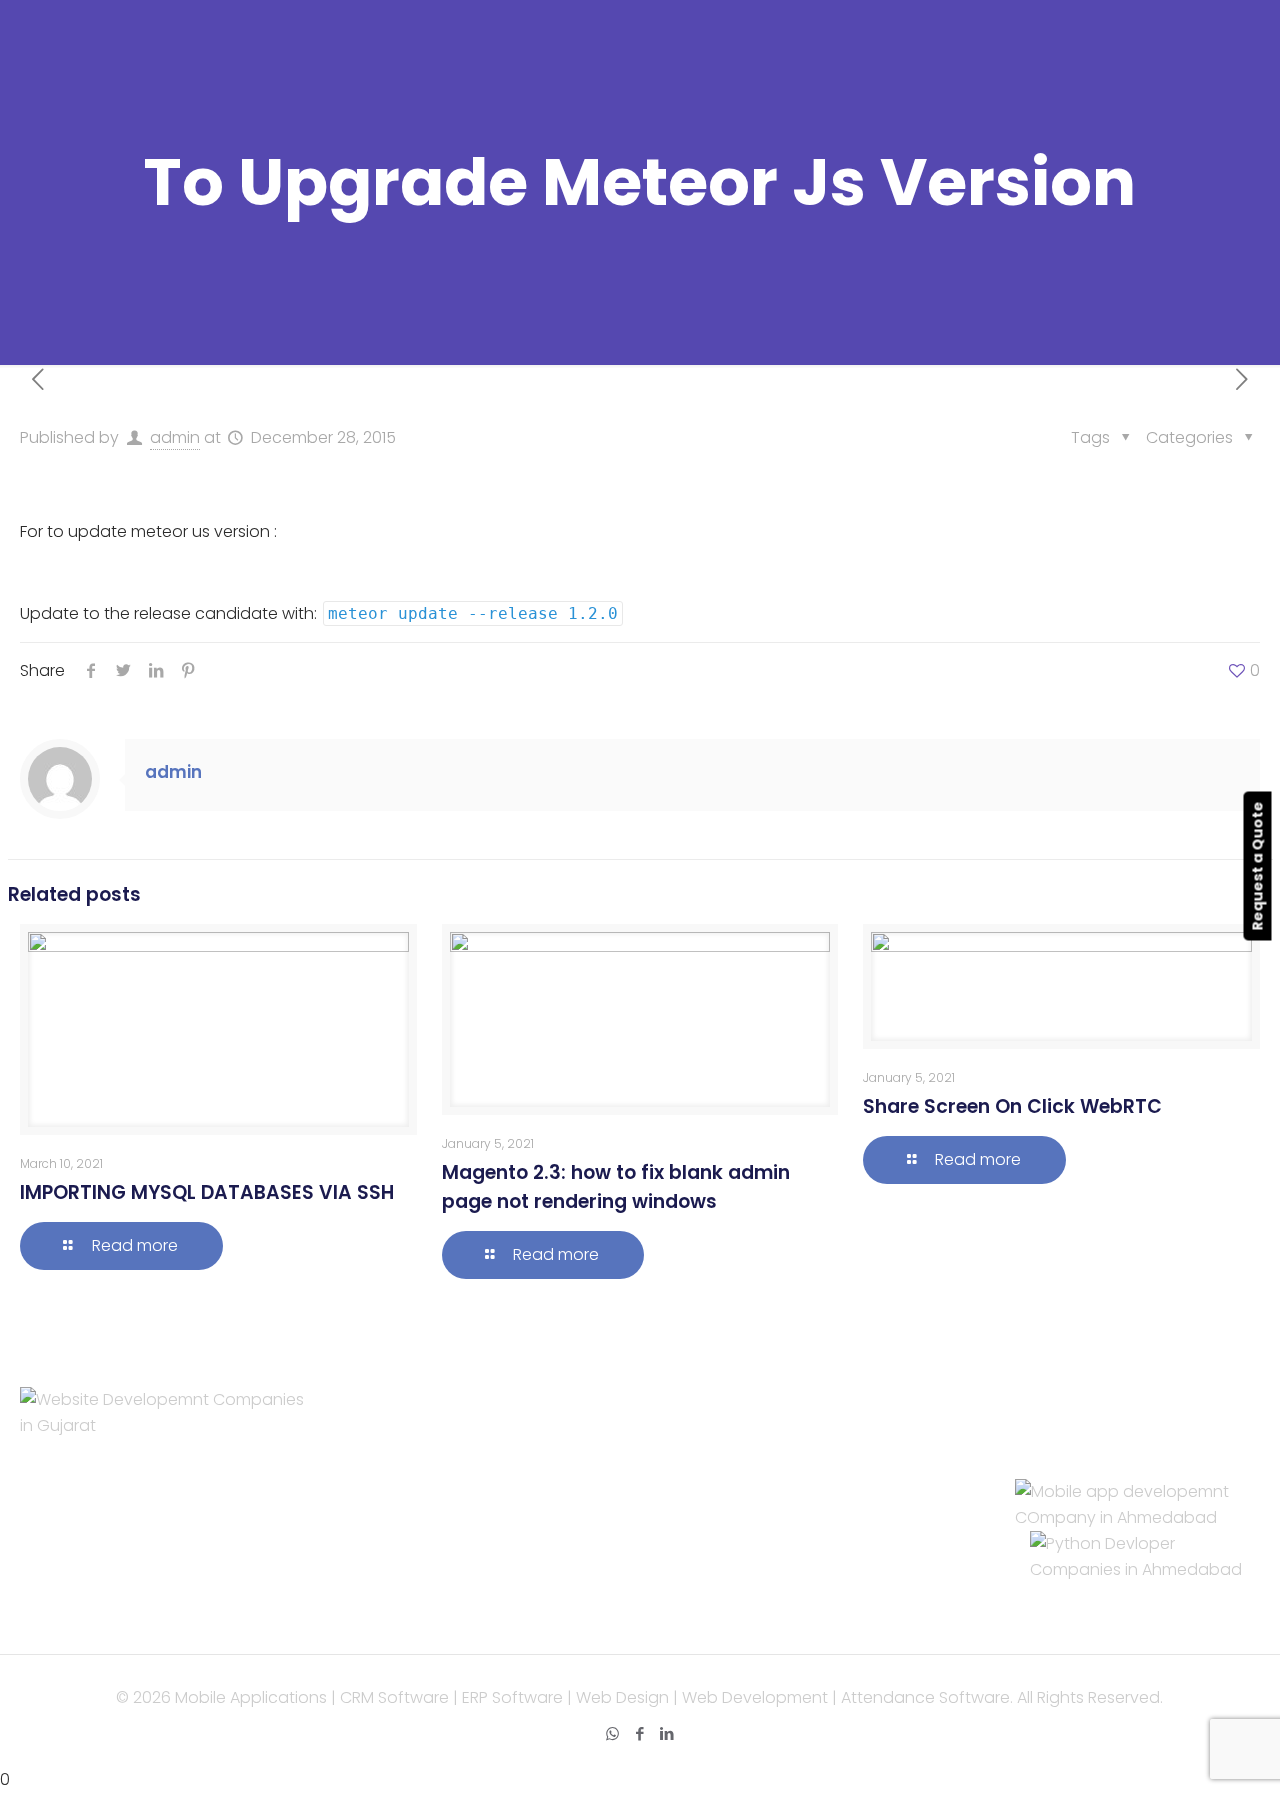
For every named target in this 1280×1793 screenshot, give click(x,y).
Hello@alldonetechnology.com (1126, 1428)
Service (410, 1428)
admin (175, 437)
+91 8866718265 (1076, 1465)
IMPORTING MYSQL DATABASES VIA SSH (207, 1192)
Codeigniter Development (800, 1506)
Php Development (769, 1428)
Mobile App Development (480, 1480)
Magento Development (790, 1584)
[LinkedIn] (666, 1733)
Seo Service (427, 1506)
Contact (415, 1532)
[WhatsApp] (612, 1733)
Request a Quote (1258, 865)
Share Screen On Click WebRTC (1012, 1106)
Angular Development (784, 1532)
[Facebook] (639, 1733)
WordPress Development (795, 1454)
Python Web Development (801, 1610)
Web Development (455, 1454)
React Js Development (787, 1558)
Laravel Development (781, 1480)
